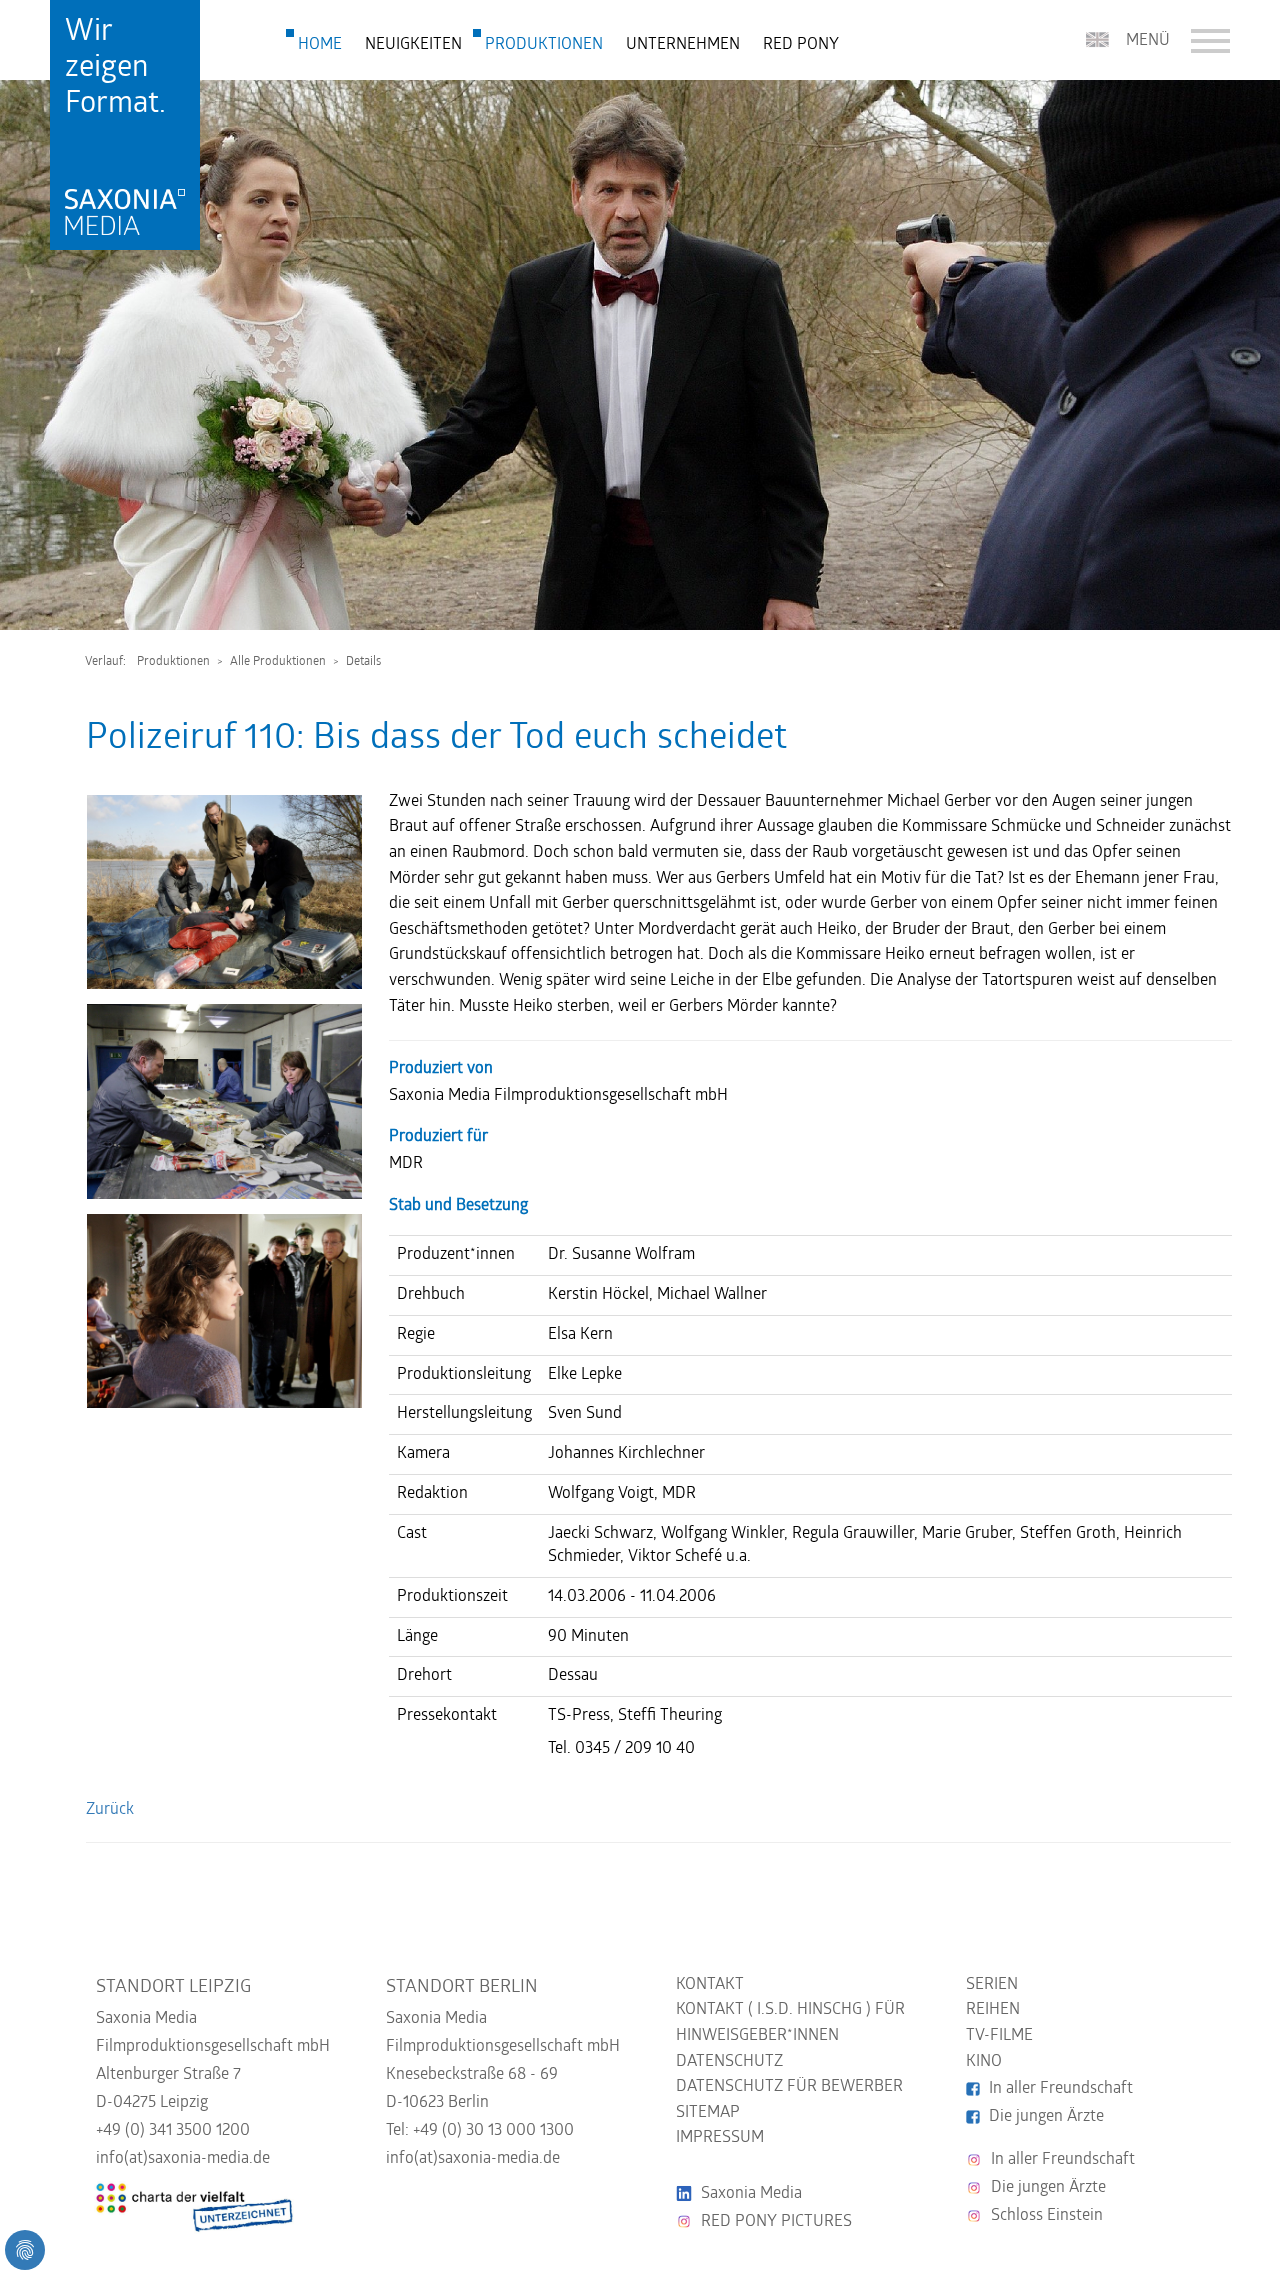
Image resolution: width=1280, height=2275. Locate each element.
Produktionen (544, 45)
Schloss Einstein (1047, 2216)
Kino (984, 2062)
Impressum (720, 2138)
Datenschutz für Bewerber (789, 2087)
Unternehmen (683, 45)
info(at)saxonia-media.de (183, 2159)
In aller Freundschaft (1061, 2089)
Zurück (110, 1810)
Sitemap (708, 2113)
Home (320, 45)
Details (363, 662)
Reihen (993, 2010)
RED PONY (801, 45)
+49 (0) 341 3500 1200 (173, 2131)
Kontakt (710, 1985)
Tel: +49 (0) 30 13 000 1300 (480, 2131)
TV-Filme (999, 2036)
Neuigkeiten (413, 45)
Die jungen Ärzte (1046, 2117)
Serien (992, 1985)
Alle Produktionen (278, 662)
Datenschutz (729, 2062)
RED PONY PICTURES (776, 2222)
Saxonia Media (751, 2194)
